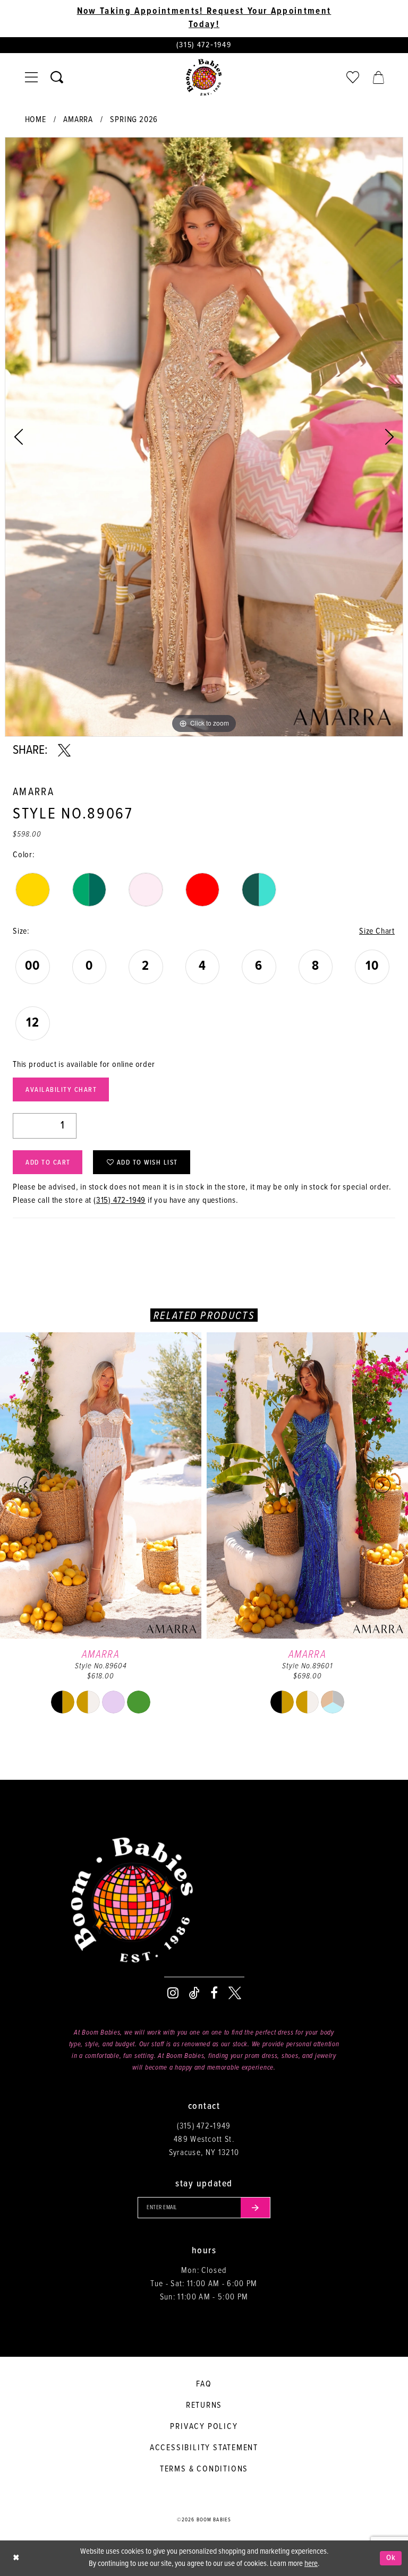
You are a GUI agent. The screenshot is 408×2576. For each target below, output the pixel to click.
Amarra (78, 120)
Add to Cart (48, 1163)
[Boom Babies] (204, 77)
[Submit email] (256, 2208)
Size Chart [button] (377, 931)
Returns (204, 2405)
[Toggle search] (57, 77)
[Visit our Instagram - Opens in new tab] (173, 1993)
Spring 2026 (134, 120)
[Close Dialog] (16, 2558)
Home (36, 120)
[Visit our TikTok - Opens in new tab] (194, 1993)
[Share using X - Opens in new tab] (64, 751)
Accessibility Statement (204, 2448)
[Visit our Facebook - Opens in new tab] (214, 1993)
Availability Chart (61, 1090)
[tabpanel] (204, 437)
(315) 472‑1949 (120, 1200)
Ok (391, 2558)
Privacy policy (204, 2427)
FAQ (204, 2384)
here (311, 2564)
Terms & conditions (204, 2469)
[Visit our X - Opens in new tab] (235, 1993)
